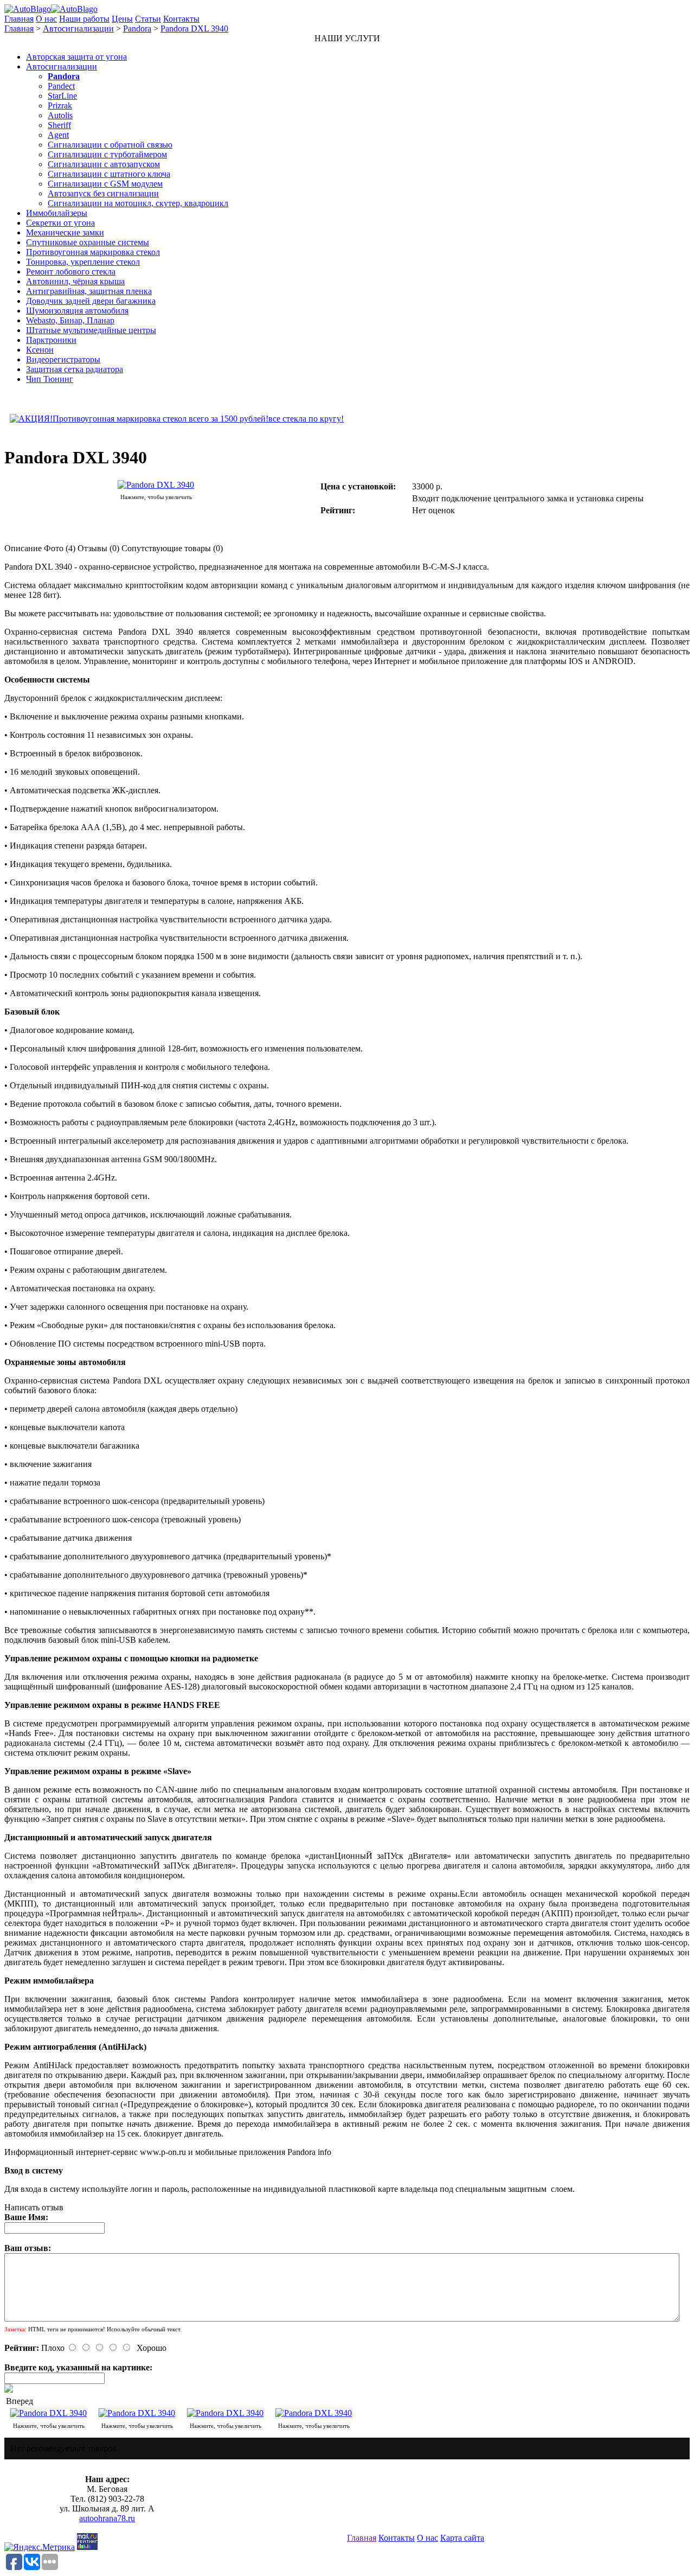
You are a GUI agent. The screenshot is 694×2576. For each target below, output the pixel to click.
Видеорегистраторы (63, 359)
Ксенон (40, 350)
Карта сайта (462, 2538)
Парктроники (51, 340)
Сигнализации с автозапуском (104, 164)
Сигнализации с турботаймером (107, 154)
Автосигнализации (78, 28)
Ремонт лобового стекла (71, 272)
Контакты (181, 19)
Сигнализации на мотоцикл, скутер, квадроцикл (138, 203)
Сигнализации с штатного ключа (109, 174)
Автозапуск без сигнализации (103, 193)
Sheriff (59, 125)
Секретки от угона (60, 223)
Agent (58, 135)
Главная (19, 19)
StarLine (62, 96)
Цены (122, 19)
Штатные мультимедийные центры (91, 330)
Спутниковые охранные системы (88, 242)
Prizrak (60, 106)
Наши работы (84, 19)
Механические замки (65, 232)
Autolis (60, 115)
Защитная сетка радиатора (75, 369)
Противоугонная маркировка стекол (93, 252)
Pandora (137, 28)
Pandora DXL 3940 (194, 28)
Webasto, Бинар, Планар (70, 320)
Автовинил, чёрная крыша (75, 281)
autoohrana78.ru (107, 2518)
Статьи (148, 19)
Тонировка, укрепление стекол (83, 262)
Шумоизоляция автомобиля (77, 311)
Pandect (61, 86)
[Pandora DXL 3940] (156, 485)
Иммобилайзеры (57, 213)
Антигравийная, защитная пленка (89, 291)
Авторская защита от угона (76, 57)
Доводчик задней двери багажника (91, 301)
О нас (46, 19)
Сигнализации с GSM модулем (105, 184)
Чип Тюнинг (50, 379)
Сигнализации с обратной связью (110, 145)
